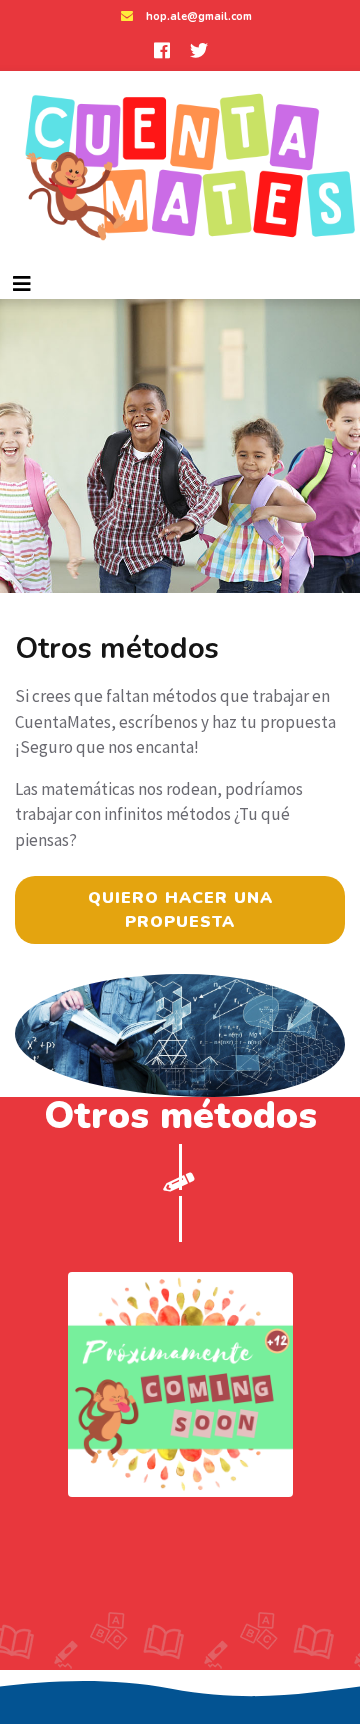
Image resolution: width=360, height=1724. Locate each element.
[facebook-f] (162, 50)
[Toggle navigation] (22, 284)
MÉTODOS (180, 404)
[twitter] (199, 50)
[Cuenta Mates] (180, 170)
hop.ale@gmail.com (199, 16)
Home (100, 404)
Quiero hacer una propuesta (180, 910)
